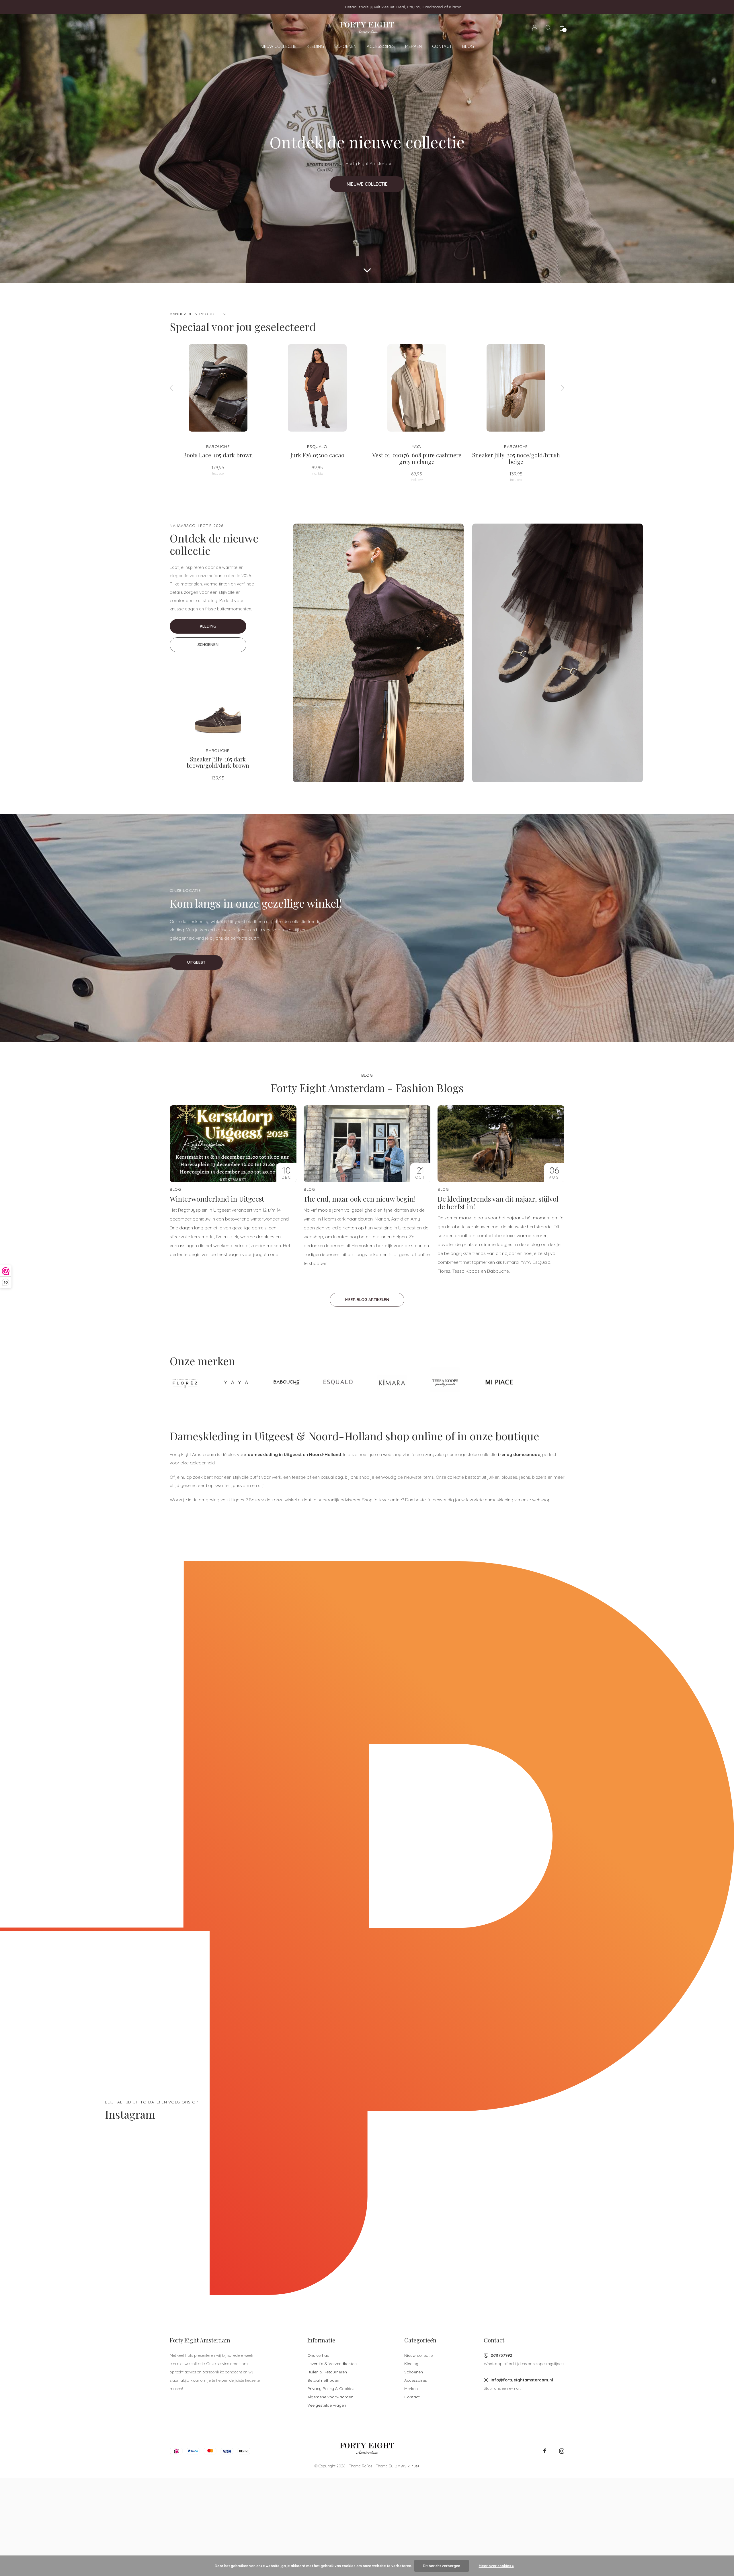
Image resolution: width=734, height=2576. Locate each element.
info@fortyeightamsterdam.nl (522, 2380)
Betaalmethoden (323, 2380)
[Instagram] (562, 2451)
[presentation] (171, 388)
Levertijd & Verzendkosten (332, 2364)
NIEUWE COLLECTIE (367, 184)
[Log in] (535, 28)
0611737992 (501, 2355)
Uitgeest (196, 962)
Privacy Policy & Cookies (331, 2389)
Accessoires (381, 46)
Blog (468, 46)
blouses (509, 1477)
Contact (442, 46)
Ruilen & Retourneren (327, 2372)
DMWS (401, 2466)
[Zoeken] (548, 28)
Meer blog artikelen (367, 1300)
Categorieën (420, 2340)
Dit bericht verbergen (442, 2566)
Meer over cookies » (496, 2566)
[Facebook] (545, 2451)
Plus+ (415, 2466)
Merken (413, 46)
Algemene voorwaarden (330, 2397)
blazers (539, 1477)
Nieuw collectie (278, 46)
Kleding (315, 46)
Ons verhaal (319, 2355)
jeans (525, 1477)
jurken (493, 1477)
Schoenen (345, 46)
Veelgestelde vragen (327, 2405)
